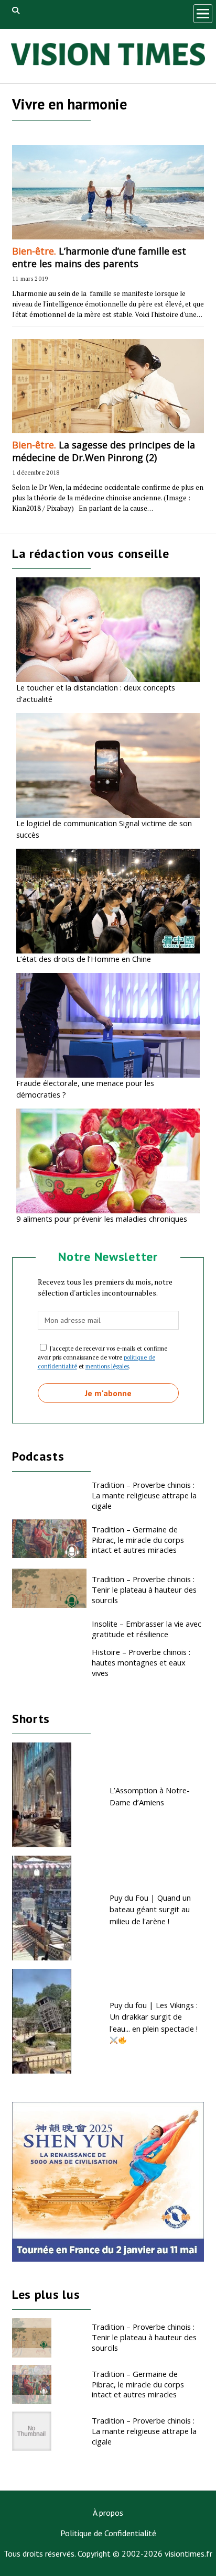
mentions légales (107, 1366)
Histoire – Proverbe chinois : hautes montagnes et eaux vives (141, 1662)
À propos (108, 2513)
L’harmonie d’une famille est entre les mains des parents (99, 257)
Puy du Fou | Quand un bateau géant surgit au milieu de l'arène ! (150, 1909)
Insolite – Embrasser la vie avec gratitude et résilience (147, 1629)
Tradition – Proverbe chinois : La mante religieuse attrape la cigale (144, 1495)
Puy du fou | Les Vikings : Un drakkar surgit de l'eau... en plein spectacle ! (154, 2017)
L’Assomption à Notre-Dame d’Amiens (150, 1796)
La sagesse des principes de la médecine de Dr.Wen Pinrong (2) (104, 451)
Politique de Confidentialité (108, 2533)
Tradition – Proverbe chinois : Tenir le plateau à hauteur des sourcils (144, 1590)
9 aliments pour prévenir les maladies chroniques (102, 1219)
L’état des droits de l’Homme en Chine (84, 959)
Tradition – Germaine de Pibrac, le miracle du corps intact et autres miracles (138, 1540)
